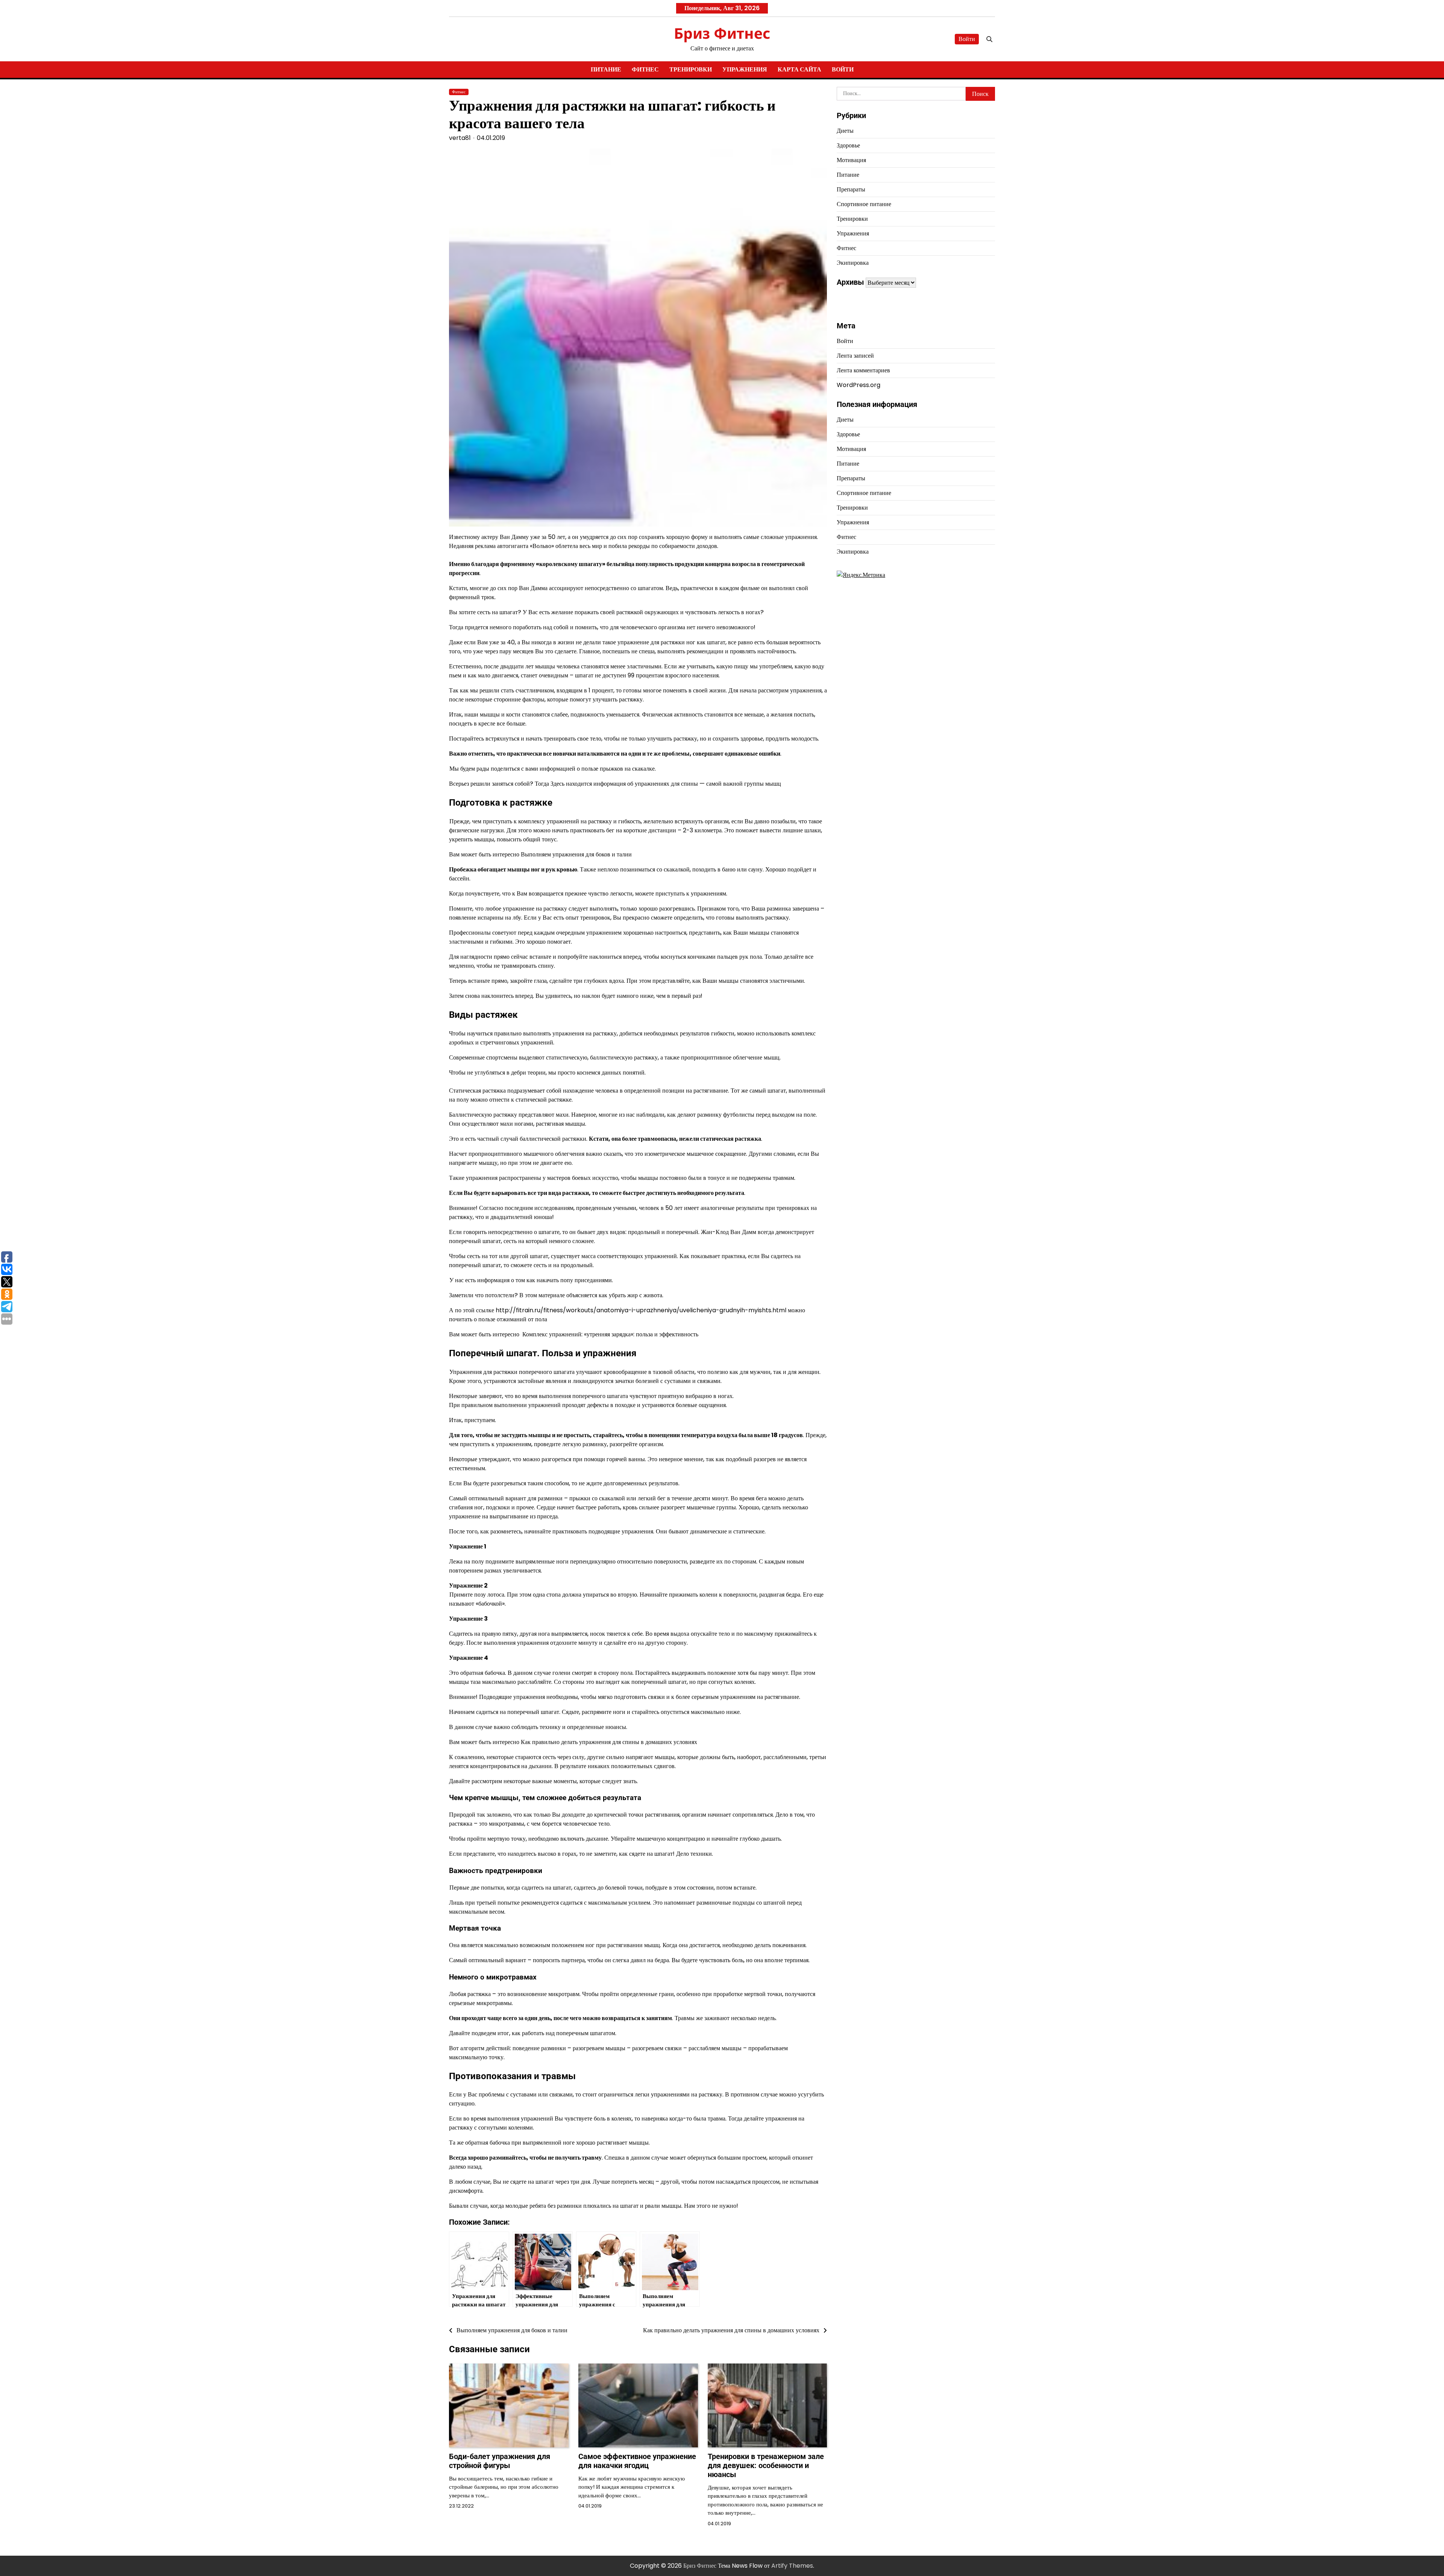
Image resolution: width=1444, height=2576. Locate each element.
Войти (967, 39)
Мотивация (851, 160)
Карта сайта (799, 69)
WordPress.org (859, 385)
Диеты (845, 131)
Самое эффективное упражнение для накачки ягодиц (637, 2461)
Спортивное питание (864, 204)
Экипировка (853, 263)
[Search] (989, 39)
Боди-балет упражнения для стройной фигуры (500, 2461)
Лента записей (855, 356)
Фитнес (645, 69)
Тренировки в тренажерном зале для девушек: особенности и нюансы (766, 2465)
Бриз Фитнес (722, 33)
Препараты (851, 189)
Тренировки (691, 69)
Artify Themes (792, 2566)
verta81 (460, 138)
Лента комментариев (863, 370)
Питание (606, 69)
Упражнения (745, 69)
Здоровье (848, 145)
